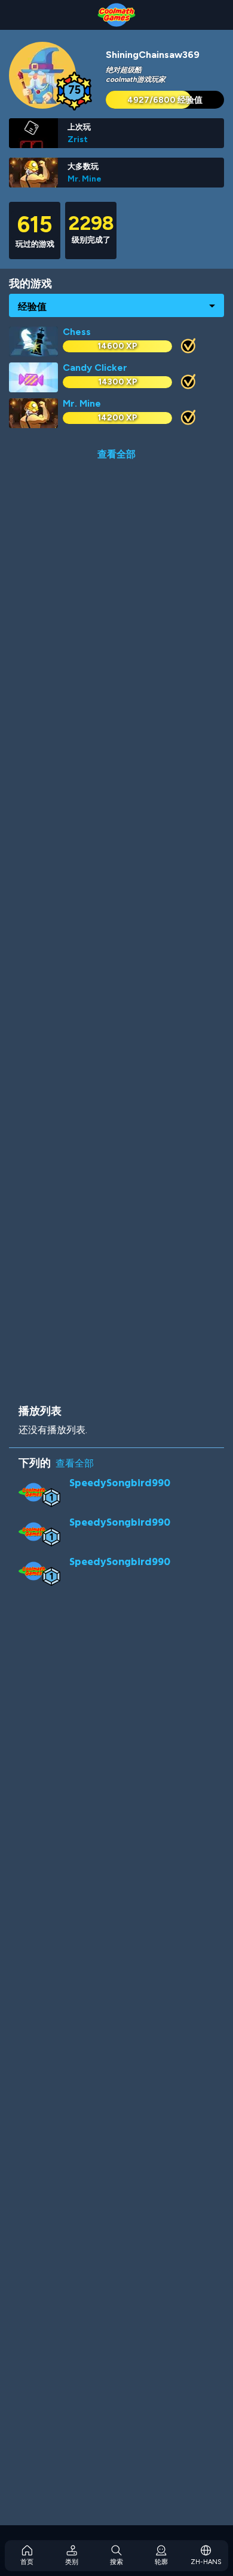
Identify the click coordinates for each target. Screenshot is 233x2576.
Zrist (78, 139)
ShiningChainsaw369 (153, 55)
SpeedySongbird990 (120, 1482)
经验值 (32, 306)
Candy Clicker (95, 368)
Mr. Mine (85, 179)
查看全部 (116, 454)
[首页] (116, 15)
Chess (77, 332)
